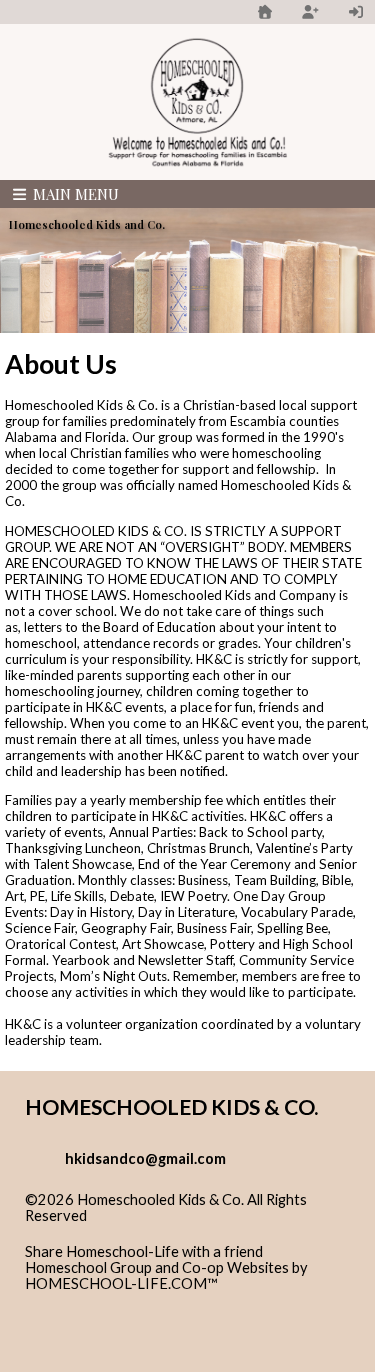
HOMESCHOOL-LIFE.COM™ (121, 1283)
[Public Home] (265, 11)
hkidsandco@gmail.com (145, 1158)
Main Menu (74, 194)
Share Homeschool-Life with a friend (144, 1251)
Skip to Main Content (109, 1232)
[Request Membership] (310, 11)
